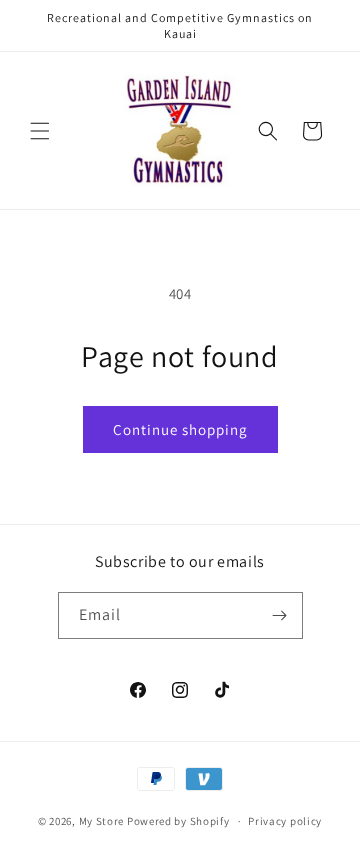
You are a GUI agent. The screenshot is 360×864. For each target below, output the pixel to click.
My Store (102, 821)
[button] (40, 131)
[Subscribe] (280, 615)
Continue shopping (180, 429)
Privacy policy (285, 821)
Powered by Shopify (178, 821)
